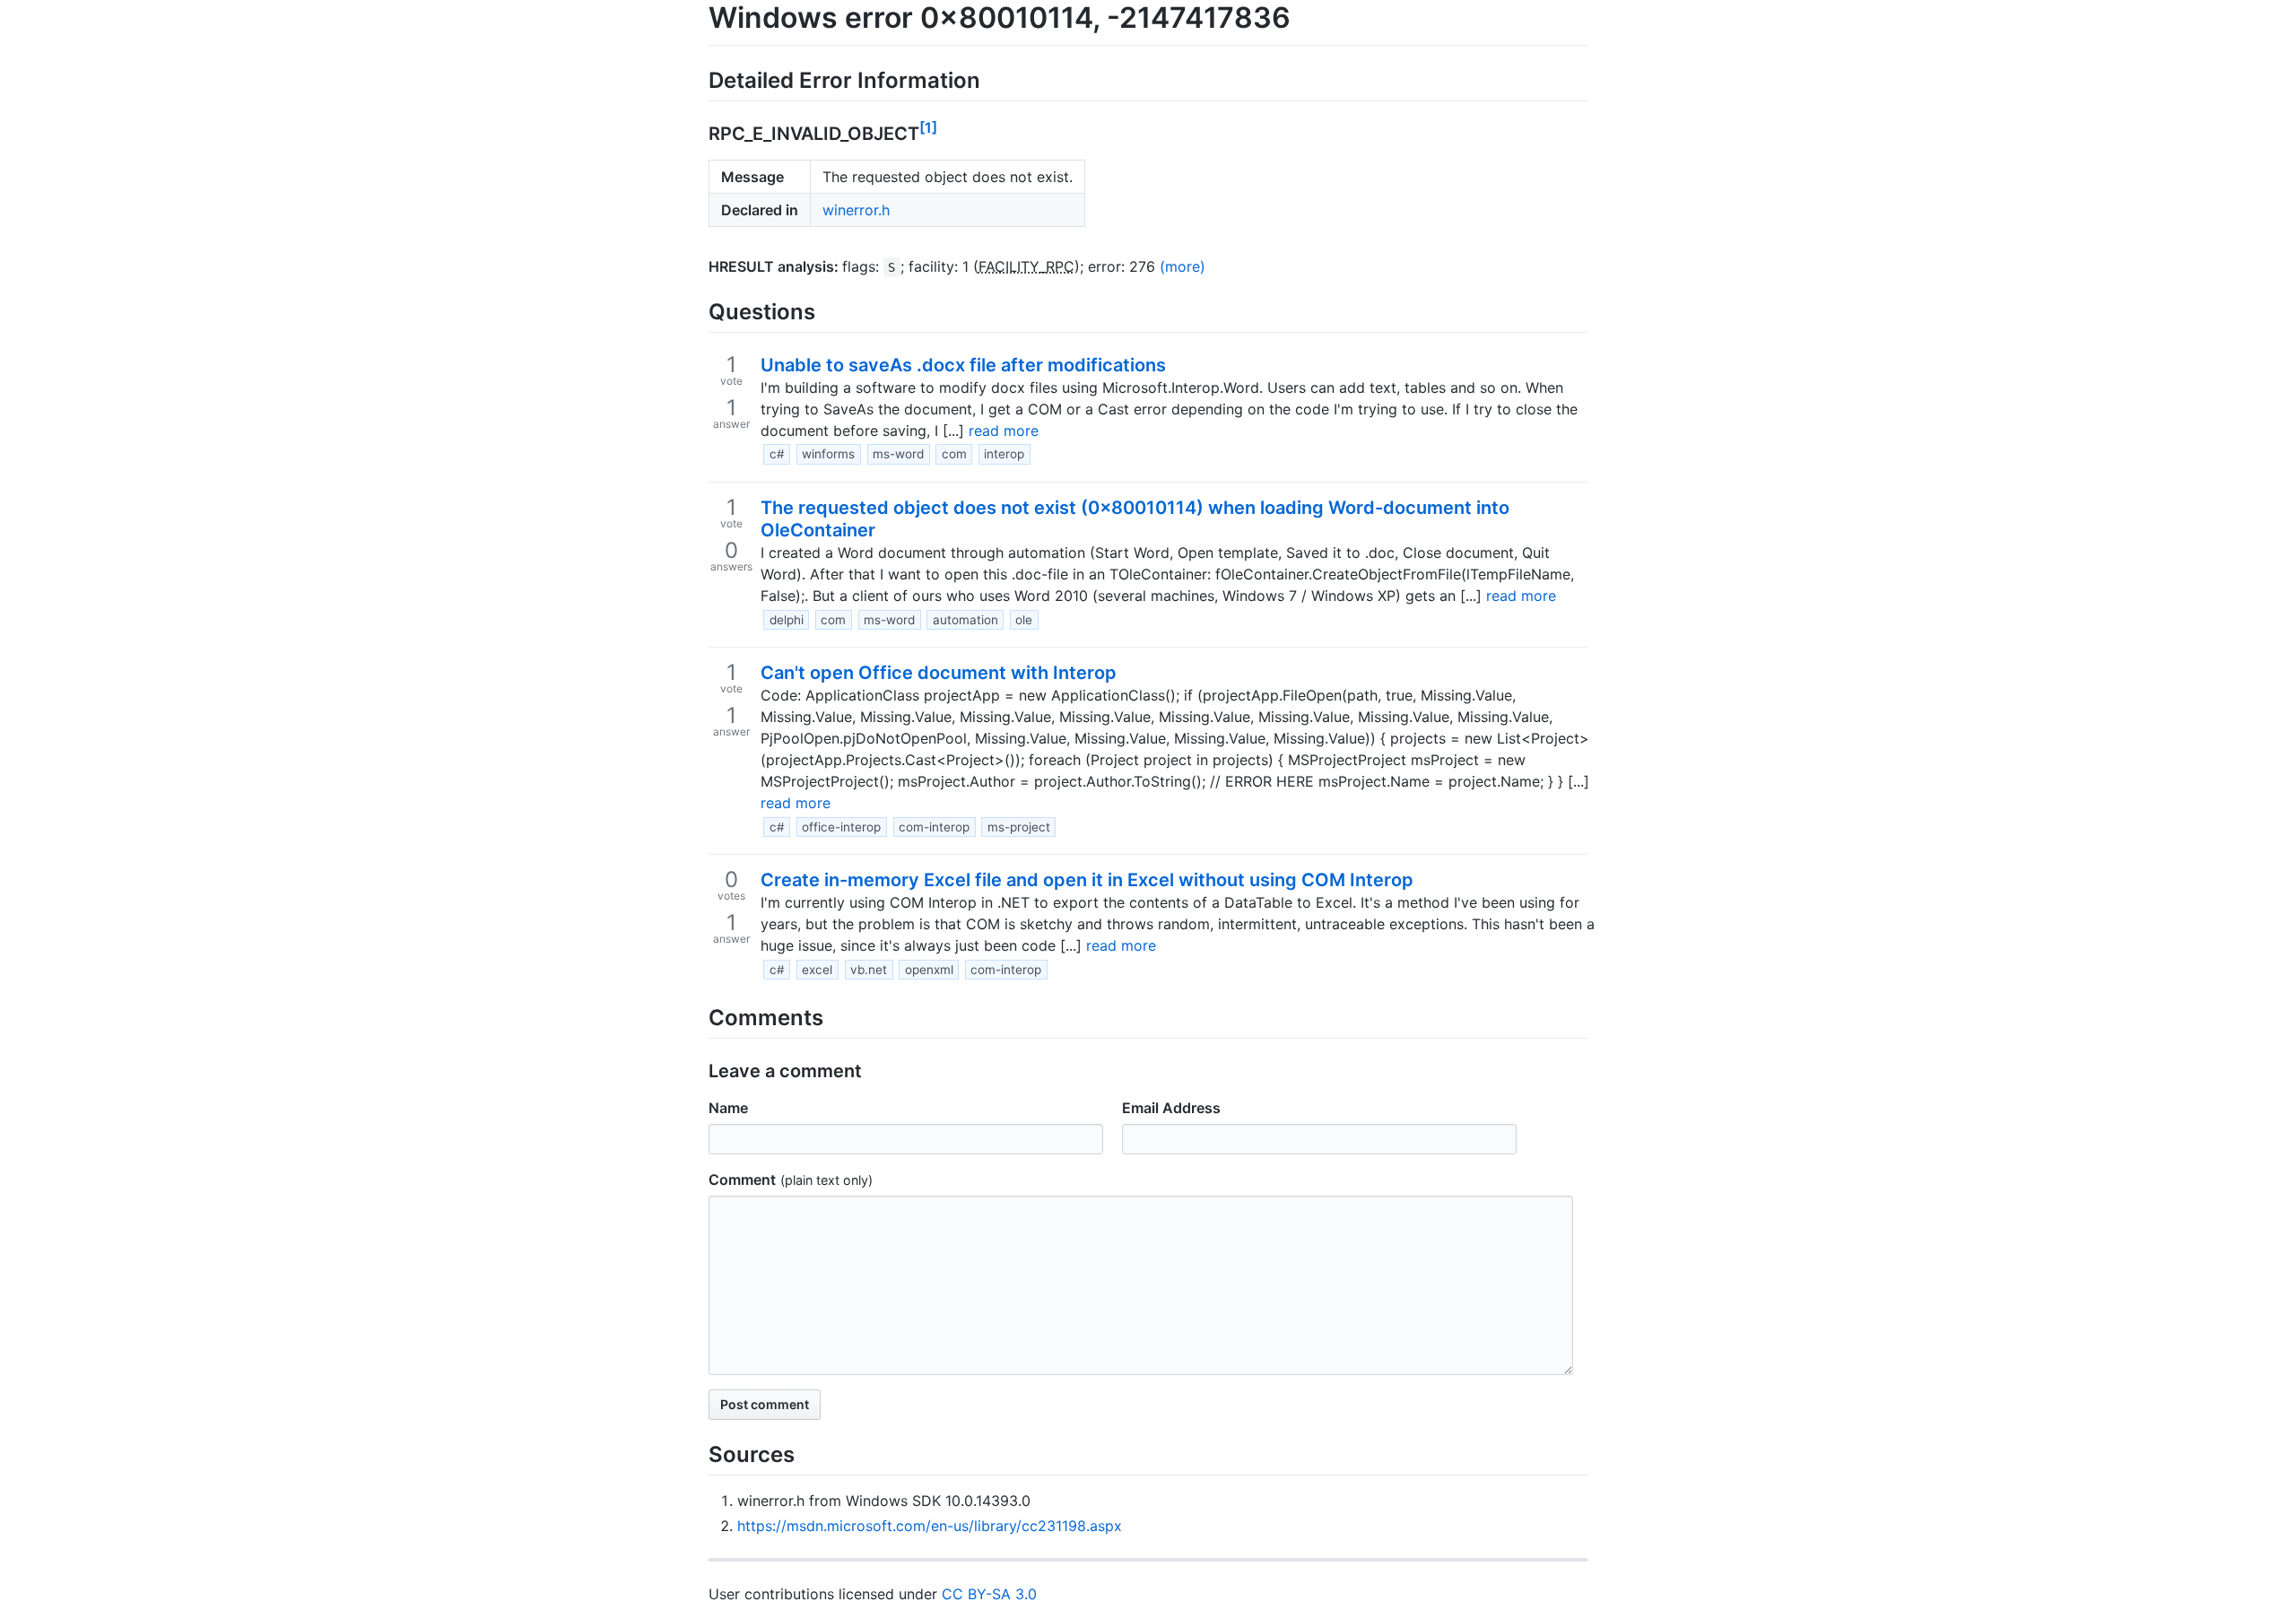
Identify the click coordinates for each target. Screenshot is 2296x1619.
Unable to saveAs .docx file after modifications (963, 365)
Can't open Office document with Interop (939, 673)
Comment (742, 1179)
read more (1004, 431)
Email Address (1171, 1108)
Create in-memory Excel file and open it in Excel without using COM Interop (1087, 880)
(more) (1183, 266)
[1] (928, 127)
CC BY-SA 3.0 (989, 1594)
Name (728, 1108)
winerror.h (856, 210)
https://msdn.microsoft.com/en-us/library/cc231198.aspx (930, 1526)
